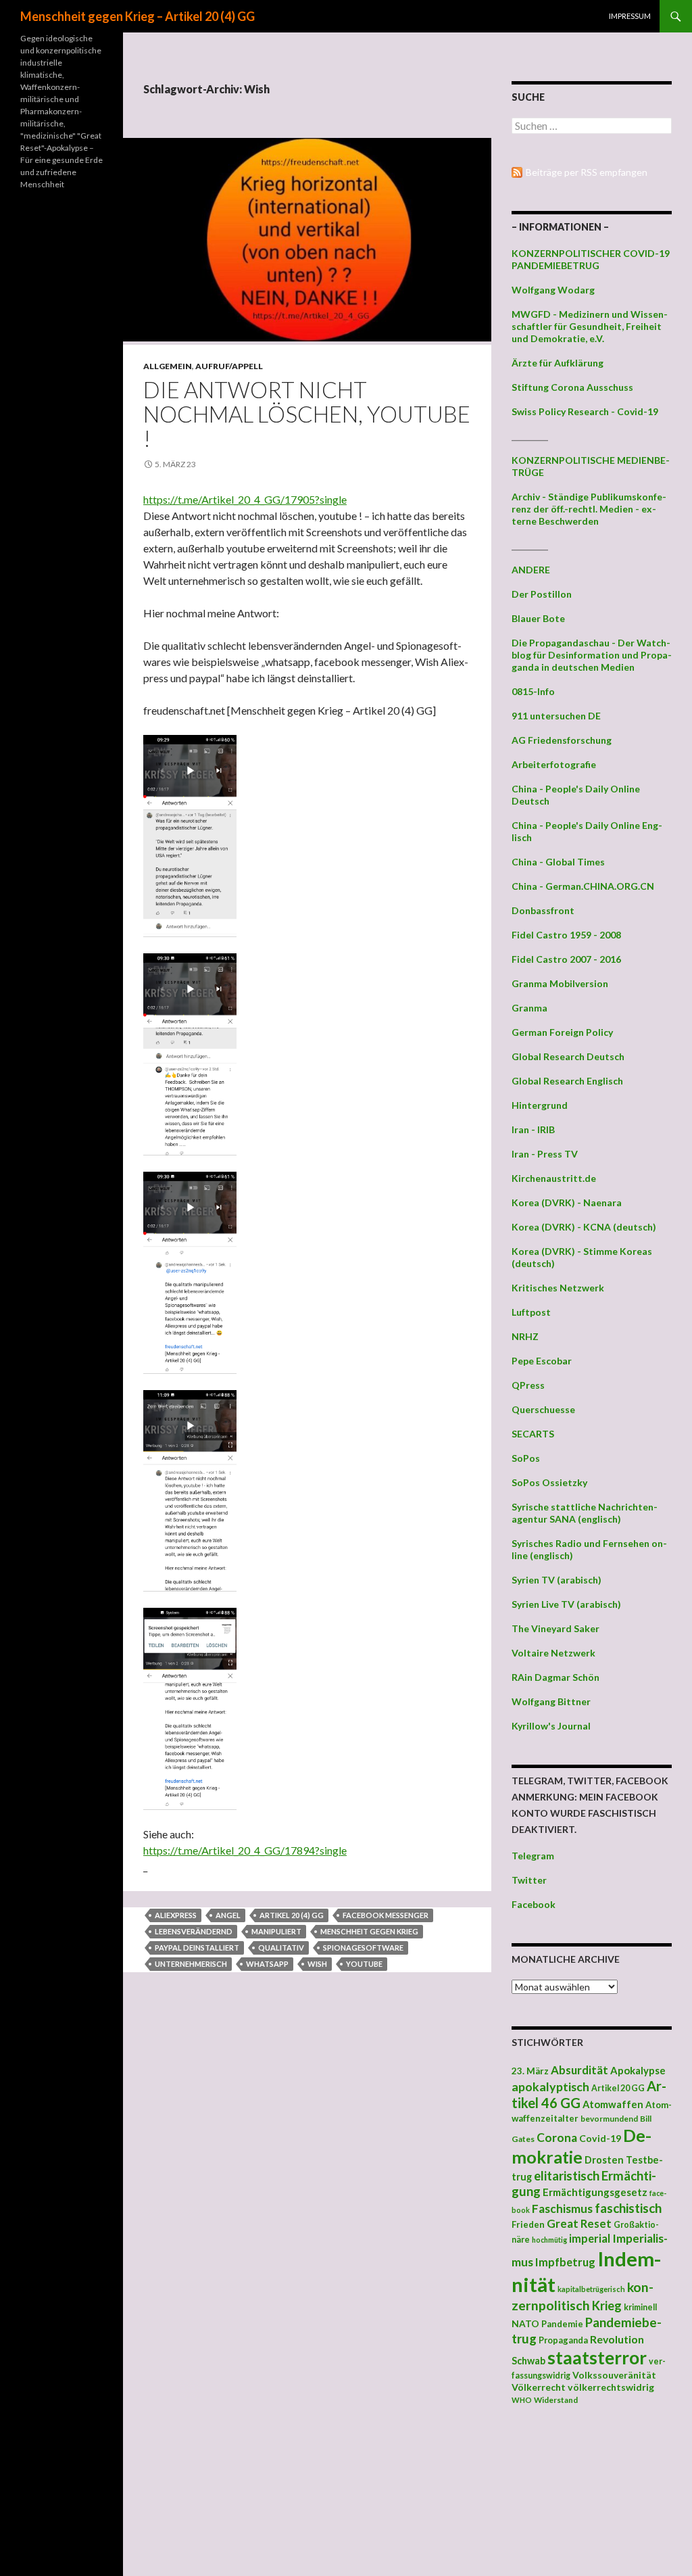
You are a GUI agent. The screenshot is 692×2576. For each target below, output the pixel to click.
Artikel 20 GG (618, 2088)
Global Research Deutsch (568, 1056)
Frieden (528, 2224)
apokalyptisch (550, 2086)
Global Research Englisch (567, 1081)
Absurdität (579, 2070)
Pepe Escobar (542, 1361)
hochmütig (549, 2240)
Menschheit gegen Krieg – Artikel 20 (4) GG (138, 16)
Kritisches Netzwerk (558, 1288)
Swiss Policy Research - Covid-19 (585, 411)
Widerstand (556, 2400)
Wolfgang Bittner (551, 1701)
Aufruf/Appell (229, 366)
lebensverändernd (194, 1931)
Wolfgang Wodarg (553, 290)
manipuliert (276, 1931)
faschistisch (628, 2208)
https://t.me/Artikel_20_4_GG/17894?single (245, 1850)
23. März (530, 2071)
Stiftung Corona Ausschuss (572, 387)
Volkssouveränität (614, 2375)
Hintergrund (540, 1105)
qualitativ (281, 1948)
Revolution (617, 2339)
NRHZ (525, 1336)
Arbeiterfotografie (554, 764)
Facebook (534, 1904)
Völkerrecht (539, 2387)
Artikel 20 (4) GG (292, 1915)
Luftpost (531, 1312)
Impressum (630, 16)
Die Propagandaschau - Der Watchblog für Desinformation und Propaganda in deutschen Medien (592, 655)
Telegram (533, 1856)
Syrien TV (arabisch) (557, 1580)
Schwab (528, 2361)
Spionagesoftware (363, 1948)
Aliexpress (176, 1915)
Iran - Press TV (545, 1154)
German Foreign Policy (562, 1032)
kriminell (640, 2307)
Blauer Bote (538, 618)
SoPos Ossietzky (549, 1482)
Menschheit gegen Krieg (369, 1931)
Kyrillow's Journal (551, 1726)
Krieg (607, 2306)
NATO (525, 2324)
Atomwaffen (613, 2104)
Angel (228, 1915)
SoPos (526, 1458)
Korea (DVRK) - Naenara (567, 1202)
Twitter (529, 1880)
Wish (317, 1964)
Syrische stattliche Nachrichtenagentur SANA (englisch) (585, 1513)
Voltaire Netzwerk (553, 1653)
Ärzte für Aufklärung (558, 363)
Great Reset (579, 2223)
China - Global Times (558, 862)
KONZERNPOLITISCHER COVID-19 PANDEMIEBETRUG (591, 259)
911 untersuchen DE (556, 716)
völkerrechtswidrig (611, 2387)
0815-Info (533, 691)
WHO (522, 2400)
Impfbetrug (565, 2262)
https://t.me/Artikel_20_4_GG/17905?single (245, 499)
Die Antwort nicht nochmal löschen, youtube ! (307, 414)
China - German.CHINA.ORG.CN (583, 886)
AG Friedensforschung (562, 740)
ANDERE (531, 570)
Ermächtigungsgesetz (595, 2192)
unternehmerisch (191, 1964)
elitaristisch (567, 2176)
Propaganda (563, 2340)
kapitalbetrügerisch (591, 2289)
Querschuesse (543, 1409)
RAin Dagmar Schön (555, 1677)
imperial (590, 2238)
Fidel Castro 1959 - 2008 (566, 935)
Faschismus (562, 2209)
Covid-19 (600, 2138)
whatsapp (267, 1964)
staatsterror (597, 2358)
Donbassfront (543, 910)
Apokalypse (638, 2070)
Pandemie (562, 2324)
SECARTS (533, 1434)
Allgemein (168, 366)
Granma (529, 1008)
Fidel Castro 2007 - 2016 (566, 959)
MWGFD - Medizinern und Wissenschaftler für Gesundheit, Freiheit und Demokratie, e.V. (590, 326)
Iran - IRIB (533, 1129)
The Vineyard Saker (555, 1628)
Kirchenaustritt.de (554, 1178)
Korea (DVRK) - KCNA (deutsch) (584, 1227)
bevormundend (609, 2119)
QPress (528, 1385)
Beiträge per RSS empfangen (587, 172)
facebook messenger (386, 1915)
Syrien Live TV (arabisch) (566, 1604)
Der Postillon (542, 594)
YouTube (364, 1964)
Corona (557, 2138)
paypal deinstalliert (197, 1948)
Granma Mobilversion (560, 983)
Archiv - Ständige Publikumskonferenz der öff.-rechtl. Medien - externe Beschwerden (589, 509)
